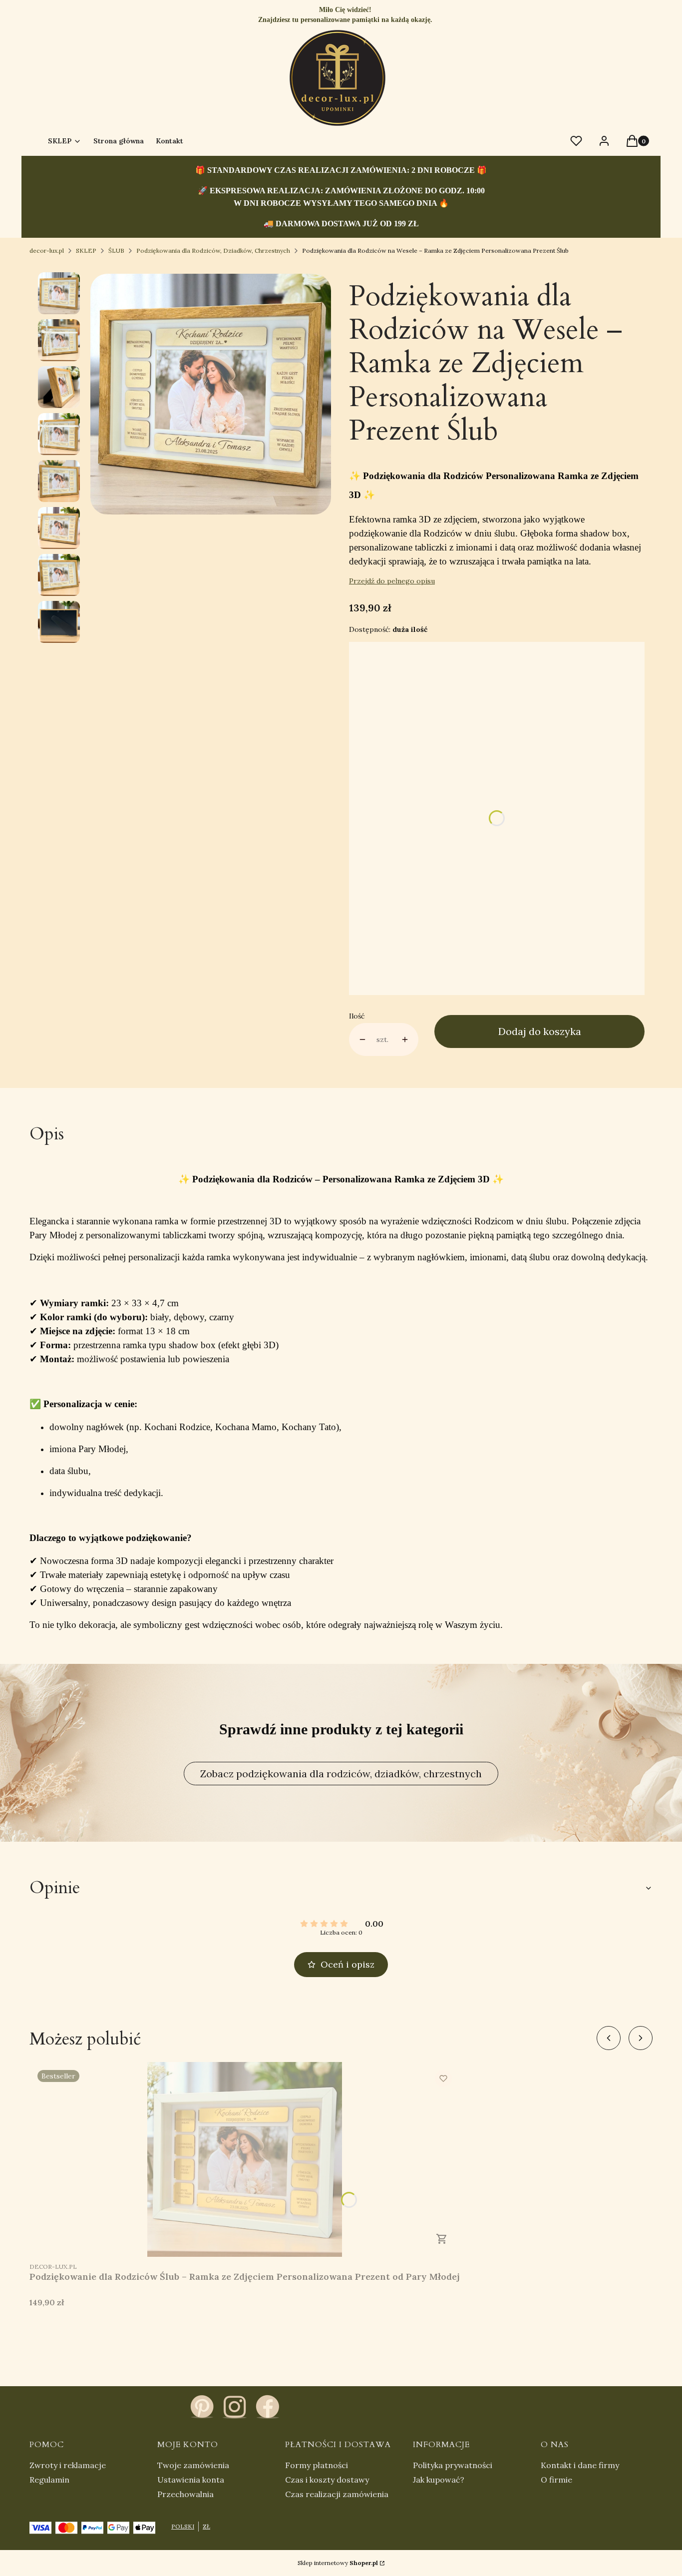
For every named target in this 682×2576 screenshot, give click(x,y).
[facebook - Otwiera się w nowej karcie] (268, 2407)
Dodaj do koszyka (540, 1031)
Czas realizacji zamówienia (337, 2494)
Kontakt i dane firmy (580, 2465)
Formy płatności (317, 2465)
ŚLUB (116, 251)
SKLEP (86, 251)
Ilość (357, 1016)
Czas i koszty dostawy (327, 2480)
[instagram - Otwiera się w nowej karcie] (235, 2407)
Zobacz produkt (442, 2239)
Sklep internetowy (338, 2563)
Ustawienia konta (191, 2480)
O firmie (556, 2480)
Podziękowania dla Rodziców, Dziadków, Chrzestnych (213, 251)
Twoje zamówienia (193, 2465)
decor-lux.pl (47, 251)
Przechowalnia (185, 2494)
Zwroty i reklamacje (68, 2465)
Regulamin (49, 2480)
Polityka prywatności (453, 2465)
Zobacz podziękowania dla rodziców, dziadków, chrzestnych (341, 1774)
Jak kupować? (439, 2480)
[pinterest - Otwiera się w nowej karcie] (202, 2407)
